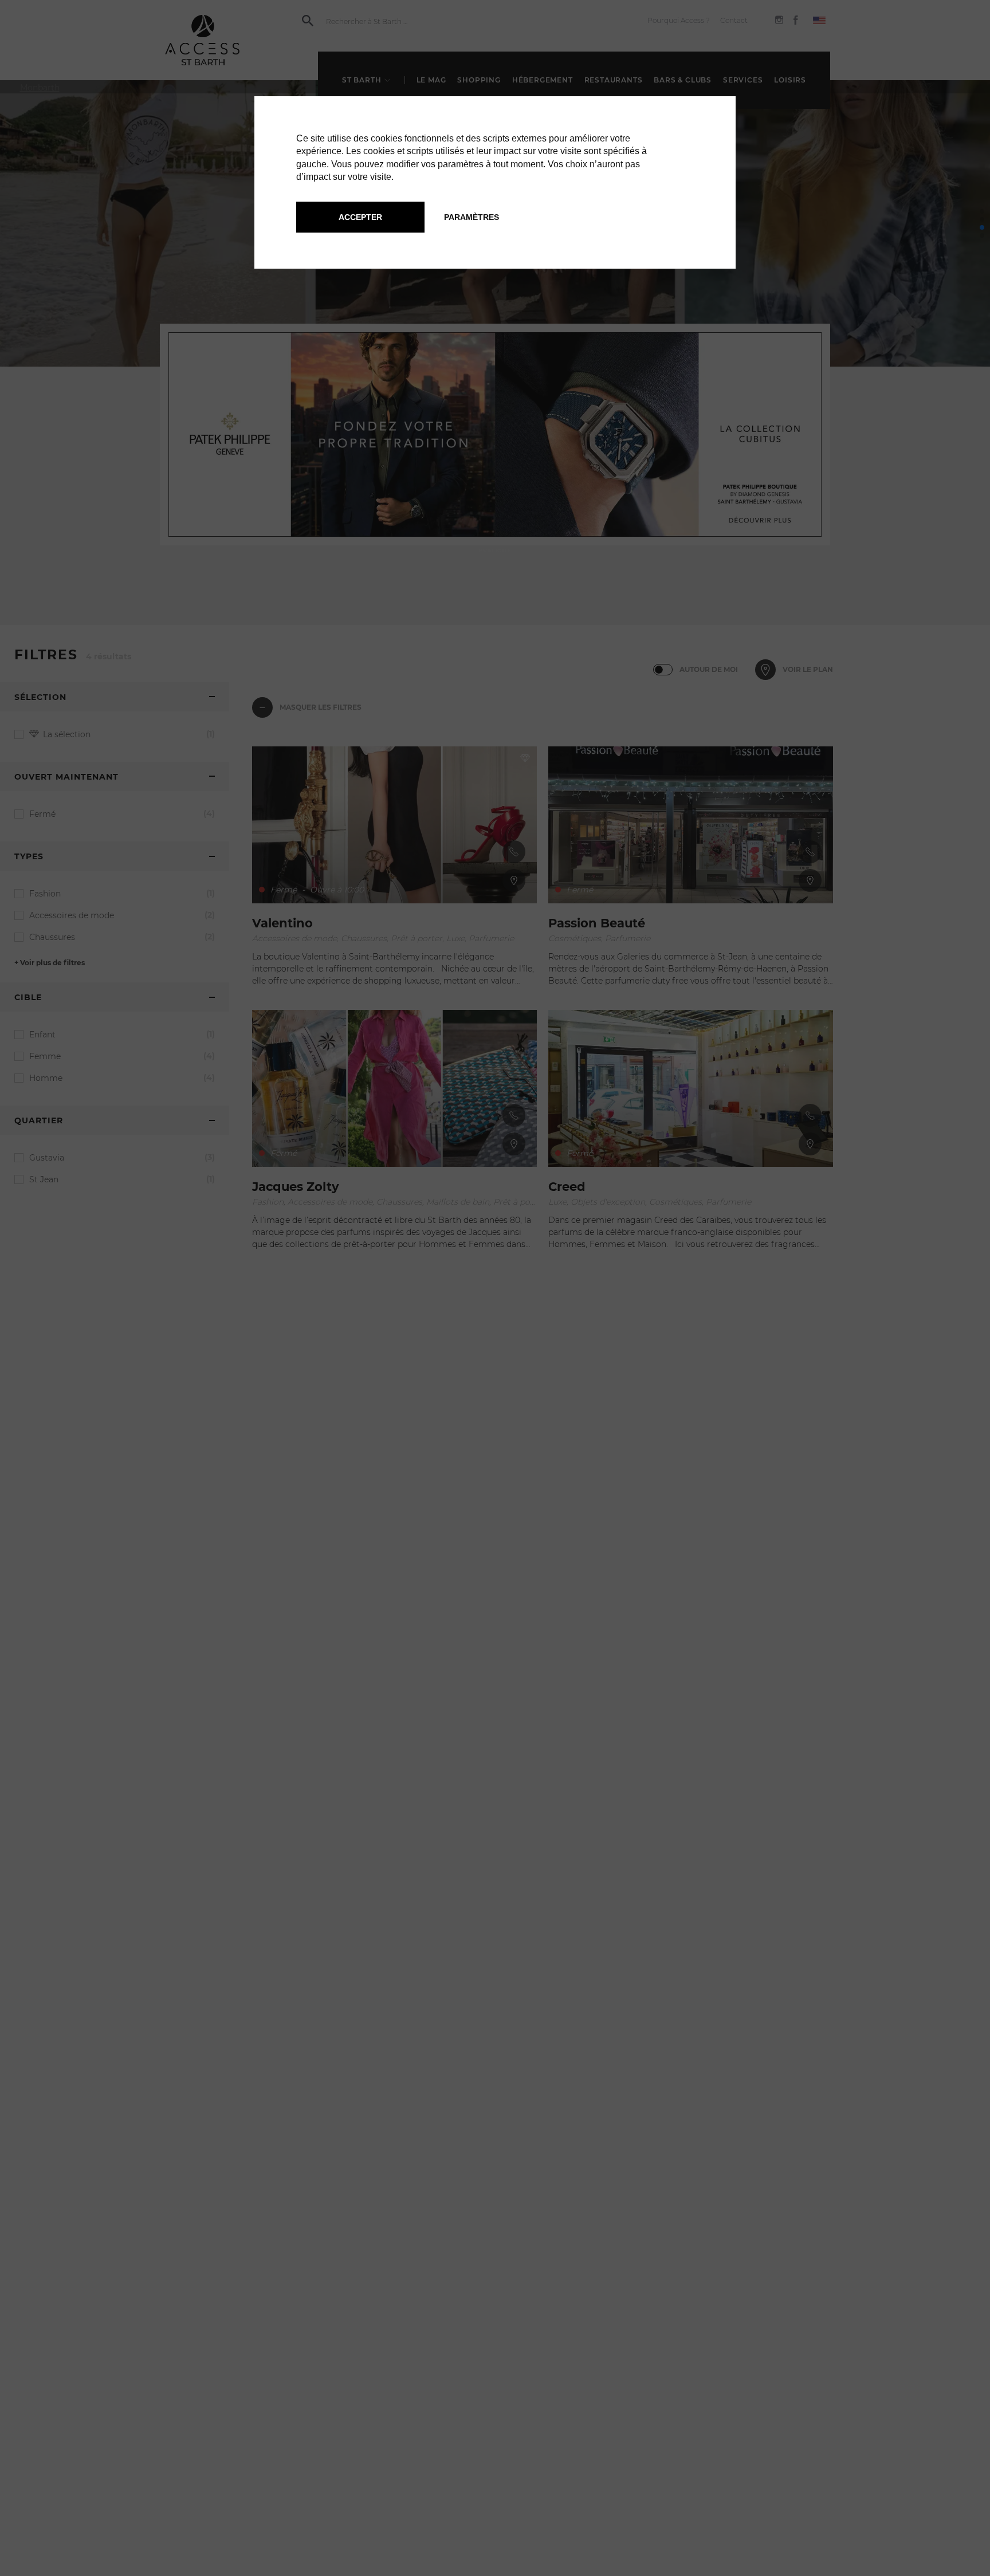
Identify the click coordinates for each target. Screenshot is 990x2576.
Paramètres (472, 217)
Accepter (360, 217)
